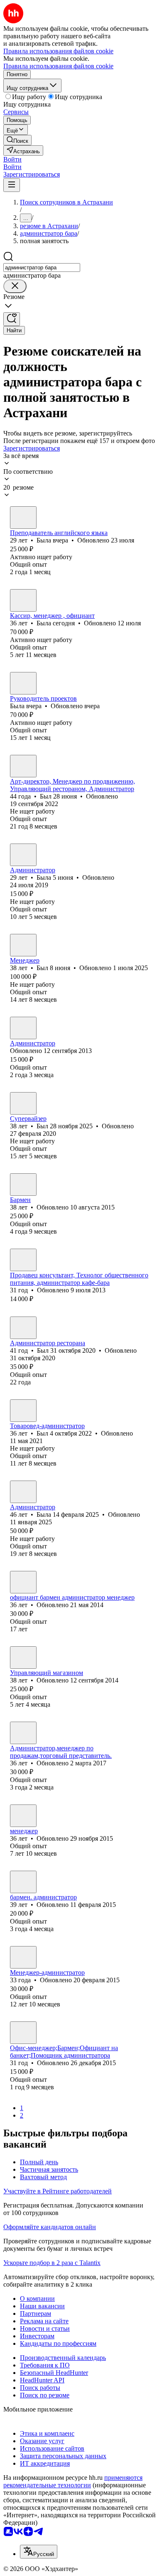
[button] (12, 159)
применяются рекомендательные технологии (73, 2481)
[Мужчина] (23, 766)
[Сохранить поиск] (12, 319)
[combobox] (42, 268)
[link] (17, 140)
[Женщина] (23, 518)
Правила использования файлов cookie (58, 66)
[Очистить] (15, 286)
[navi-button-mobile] (12, 185)
